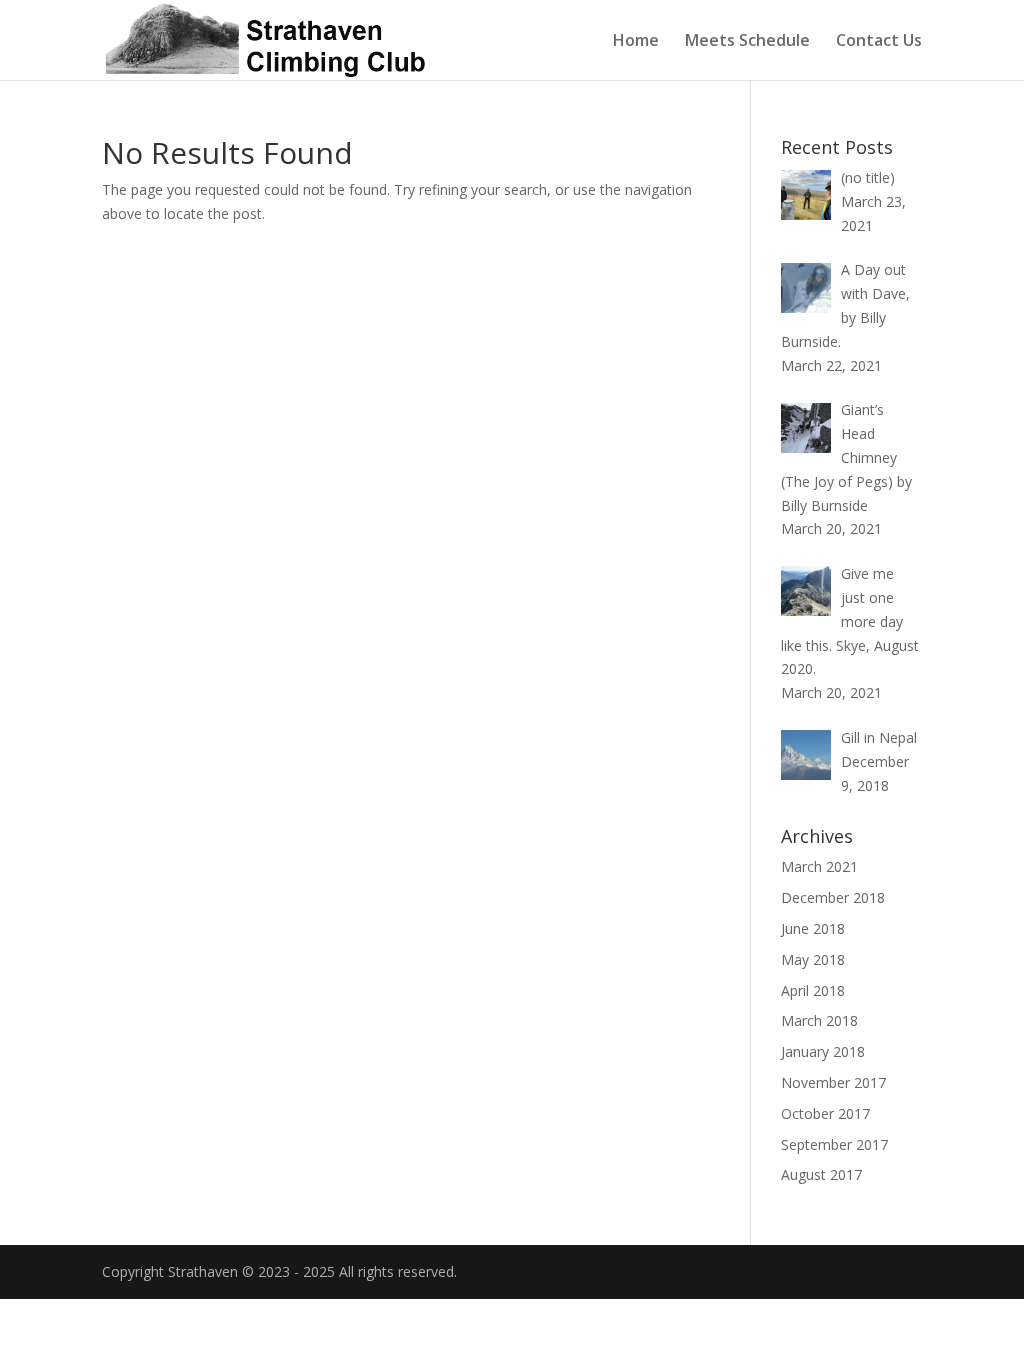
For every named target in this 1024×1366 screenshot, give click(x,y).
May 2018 (813, 959)
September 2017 (834, 1144)
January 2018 (823, 1051)
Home (636, 42)
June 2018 (813, 928)
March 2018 (819, 1020)
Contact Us (879, 42)
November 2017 (833, 1082)
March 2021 (819, 866)
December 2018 (833, 897)
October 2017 (825, 1113)
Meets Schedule (747, 42)
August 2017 (821, 1174)
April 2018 (813, 990)
